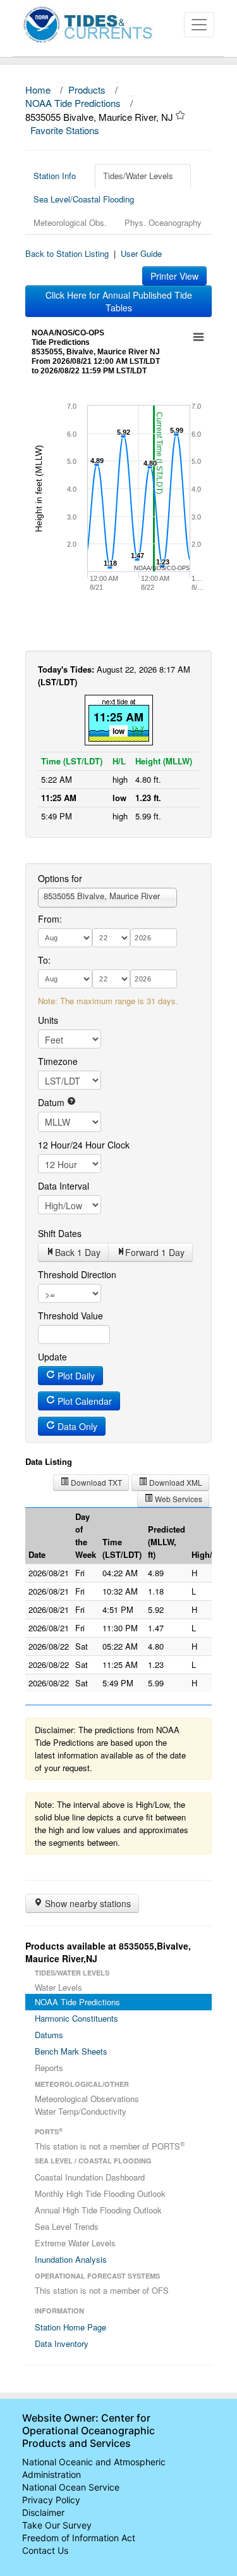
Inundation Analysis (71, 2259)
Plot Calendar (83, 1401)
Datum (52, 1102)
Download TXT (95, 1482)
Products (87, 90)
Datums (49, 2035)
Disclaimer (43, 2512)
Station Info (55, 176)
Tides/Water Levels (138, 176)
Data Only (76, 1426)
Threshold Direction (77, 1274)
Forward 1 (155, 1252)
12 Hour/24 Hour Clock (84, 1145)
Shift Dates (60, 1233)
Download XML (175, 1482)
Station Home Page (70, 2327)
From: (50, 919)
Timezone (58, 1061)
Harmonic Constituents (76, 2018)
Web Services (178, 1499)
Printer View (174, 276)
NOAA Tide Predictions (73, 103)
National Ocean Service (71, 2487)
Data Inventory (62, 2343)
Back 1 (78, 1252)
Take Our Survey (57, 2525)
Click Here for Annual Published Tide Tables (119, 301)
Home (38, 90)
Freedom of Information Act (79, 2538)
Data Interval (64, 1186)
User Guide (141, 253)
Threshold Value (70, 1316)
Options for (60, 878)
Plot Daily (75, 1376)
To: (44, 960)
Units (48, 1020)
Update (52, 1357)
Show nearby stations (87, 1903)
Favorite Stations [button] (66, 130)
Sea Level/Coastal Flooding (84, 199)
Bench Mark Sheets (71, 2051)
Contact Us (45, 2550)
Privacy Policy (51, 2500)
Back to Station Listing (67, 253)
